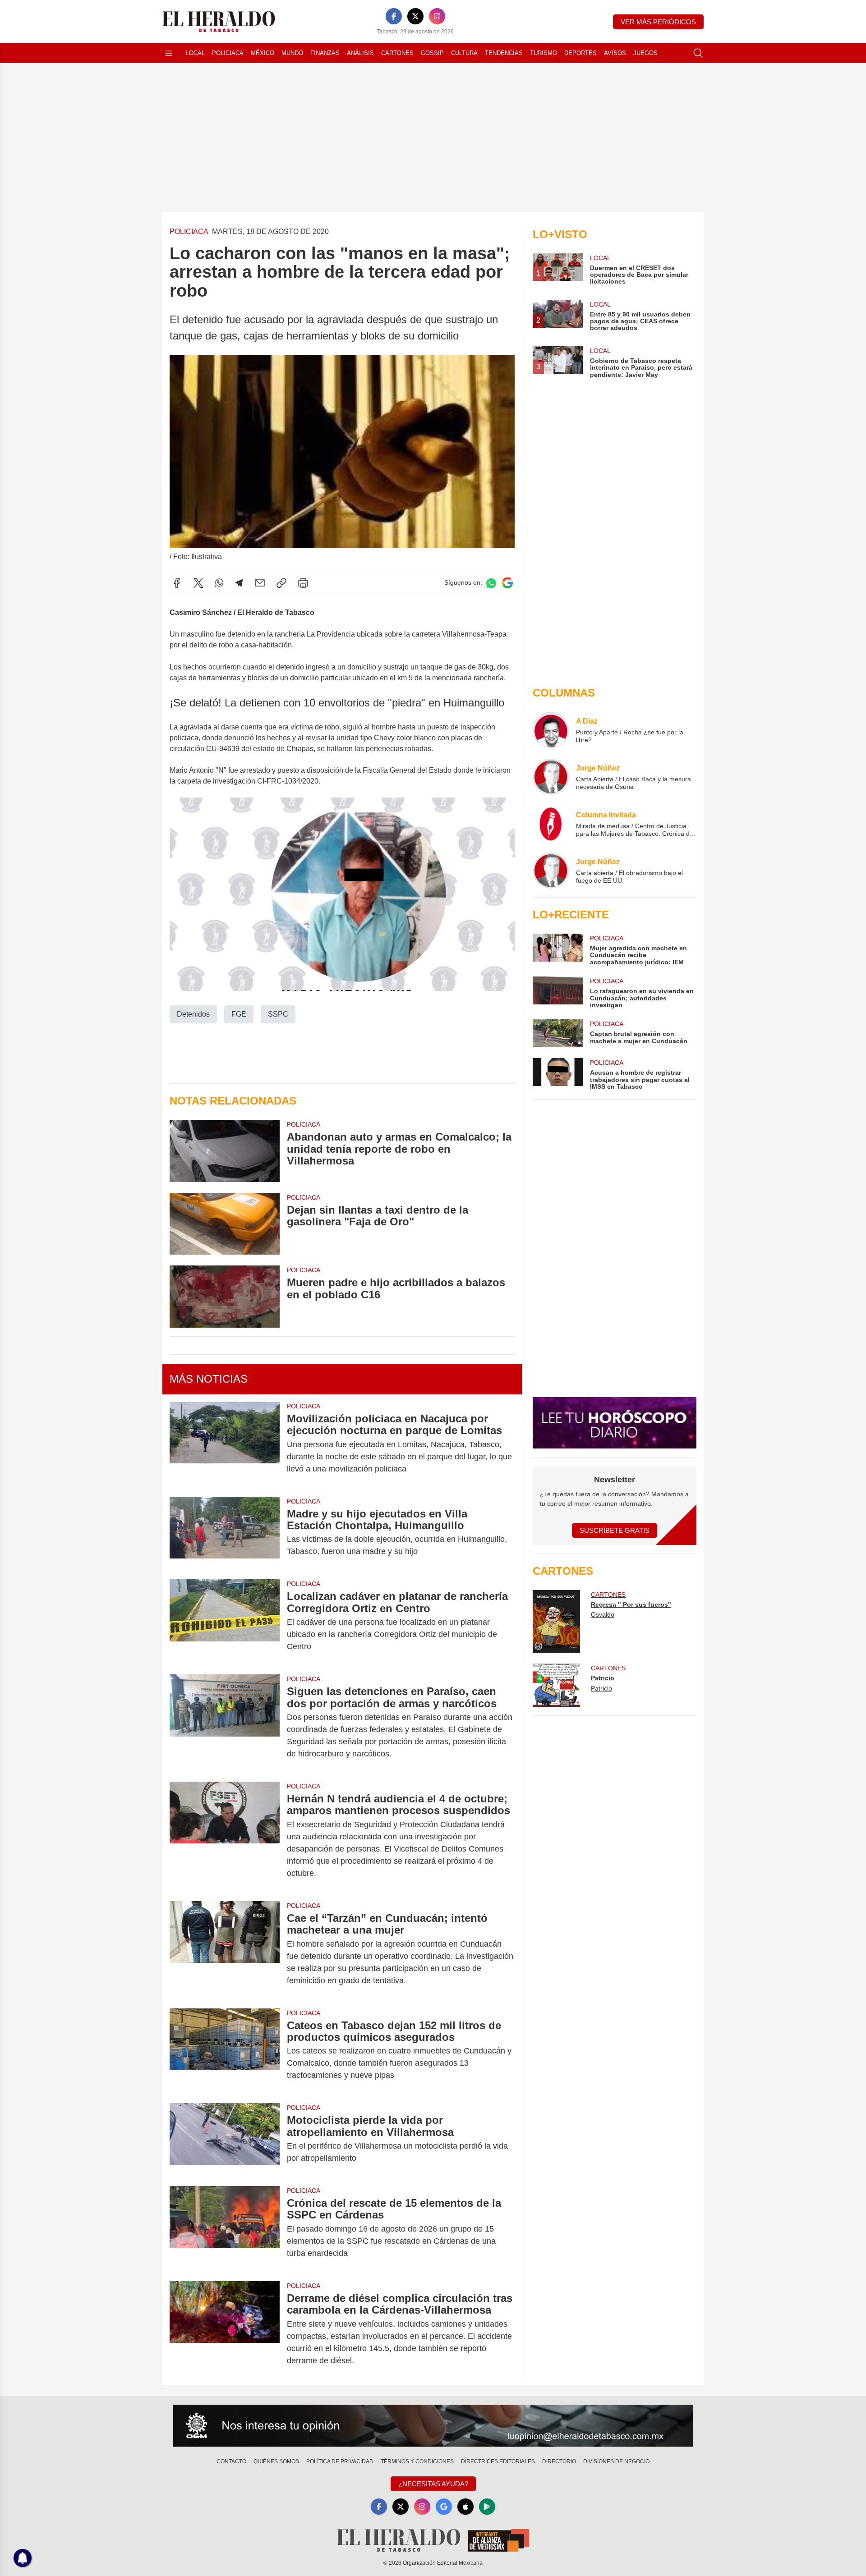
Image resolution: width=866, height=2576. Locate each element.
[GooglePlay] (487, 2507)
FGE (239, 1014)
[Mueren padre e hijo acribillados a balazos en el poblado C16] (225, 1296)
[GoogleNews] (444, 2507)
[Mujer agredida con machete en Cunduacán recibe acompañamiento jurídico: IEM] (557, 950)
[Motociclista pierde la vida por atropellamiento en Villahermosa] (225, 2139)
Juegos (645, 53)
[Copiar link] (281, 583)
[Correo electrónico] (260, 583)
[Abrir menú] (169, 53)
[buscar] (698, 53)
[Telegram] (239, 583)
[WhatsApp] (219, 583)
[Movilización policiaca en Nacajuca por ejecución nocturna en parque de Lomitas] (225, 1444)
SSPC (278, 1014)
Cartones (397, 53)
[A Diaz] (551, 730)
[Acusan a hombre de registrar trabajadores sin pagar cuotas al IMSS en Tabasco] (557, 1074)
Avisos (615, 53)
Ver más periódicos (658, 22)
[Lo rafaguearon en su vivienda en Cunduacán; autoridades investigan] (557, 992)
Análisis (360, 53)
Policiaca (228, 53)
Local (195, 53)
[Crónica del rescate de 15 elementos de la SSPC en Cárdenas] (225, 2228)
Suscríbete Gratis (615, 1530)
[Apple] (465, 2507)
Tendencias (504, 53)
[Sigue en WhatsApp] (491, 583)
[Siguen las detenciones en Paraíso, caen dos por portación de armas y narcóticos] (225, 1723)
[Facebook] (394, 16)
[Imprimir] (303, 583)
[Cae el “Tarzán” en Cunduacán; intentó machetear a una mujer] (225, 1949)
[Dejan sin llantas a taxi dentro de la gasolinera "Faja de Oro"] (225, 1224)
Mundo (292, 53)
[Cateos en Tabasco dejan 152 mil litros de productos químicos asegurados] (225, 2051)
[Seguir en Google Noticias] (507, 583)
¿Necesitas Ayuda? (433, 2484)
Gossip (432, 53)
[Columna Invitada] (551, 824)
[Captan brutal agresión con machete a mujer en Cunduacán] (557, 1033)
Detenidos (193, 1014)
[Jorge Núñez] (551, 777)
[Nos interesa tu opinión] (433, 2426)
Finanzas (325, 53)
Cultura (464, 53)
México (263, 53)
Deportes (580, 53)
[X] (415, 16)
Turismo (544, 53)
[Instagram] (437, 16)
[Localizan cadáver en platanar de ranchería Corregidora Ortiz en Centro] (225, 1621)
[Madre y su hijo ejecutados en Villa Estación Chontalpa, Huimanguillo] (225, 1533)
